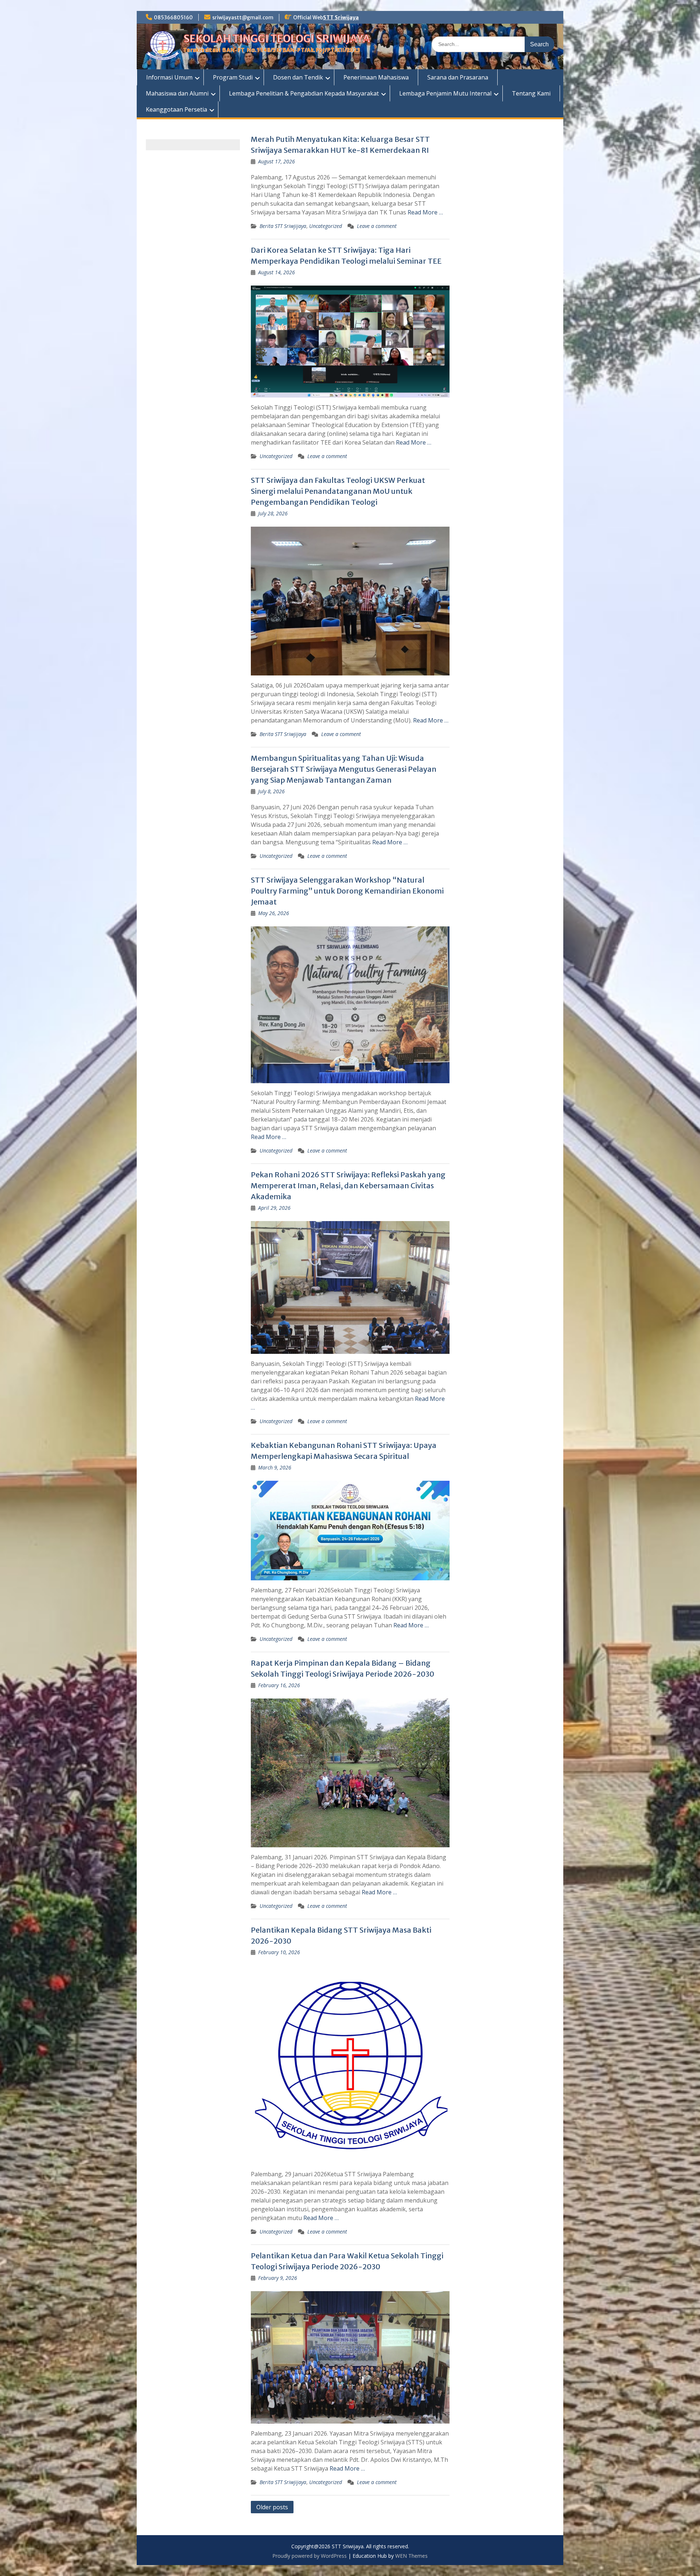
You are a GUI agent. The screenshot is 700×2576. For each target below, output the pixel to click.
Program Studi (233, 77)
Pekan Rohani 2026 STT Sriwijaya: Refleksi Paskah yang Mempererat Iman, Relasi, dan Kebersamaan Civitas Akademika (348, 1186)
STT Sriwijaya (341, 18)
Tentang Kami (531, 93)
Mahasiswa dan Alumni (177, 93)
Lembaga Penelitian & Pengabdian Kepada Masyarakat (304, 93)
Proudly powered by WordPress (310, 2556)
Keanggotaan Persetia (176, 109)
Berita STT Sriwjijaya (283, 226)
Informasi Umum (169, 77)
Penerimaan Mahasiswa (376, 77)
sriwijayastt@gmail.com (243, 18)
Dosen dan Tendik (298, 77)
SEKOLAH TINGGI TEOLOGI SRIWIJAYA (277, 39)
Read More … (425, 212)
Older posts (272, 2507)
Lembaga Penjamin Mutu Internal (445, 93)
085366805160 (173, 18)
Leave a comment (377, 226)
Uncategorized (326, 226)
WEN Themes (411, 2556)
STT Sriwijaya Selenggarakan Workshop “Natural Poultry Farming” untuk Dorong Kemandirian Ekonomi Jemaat (347, 891)
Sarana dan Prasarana (458, 77)
